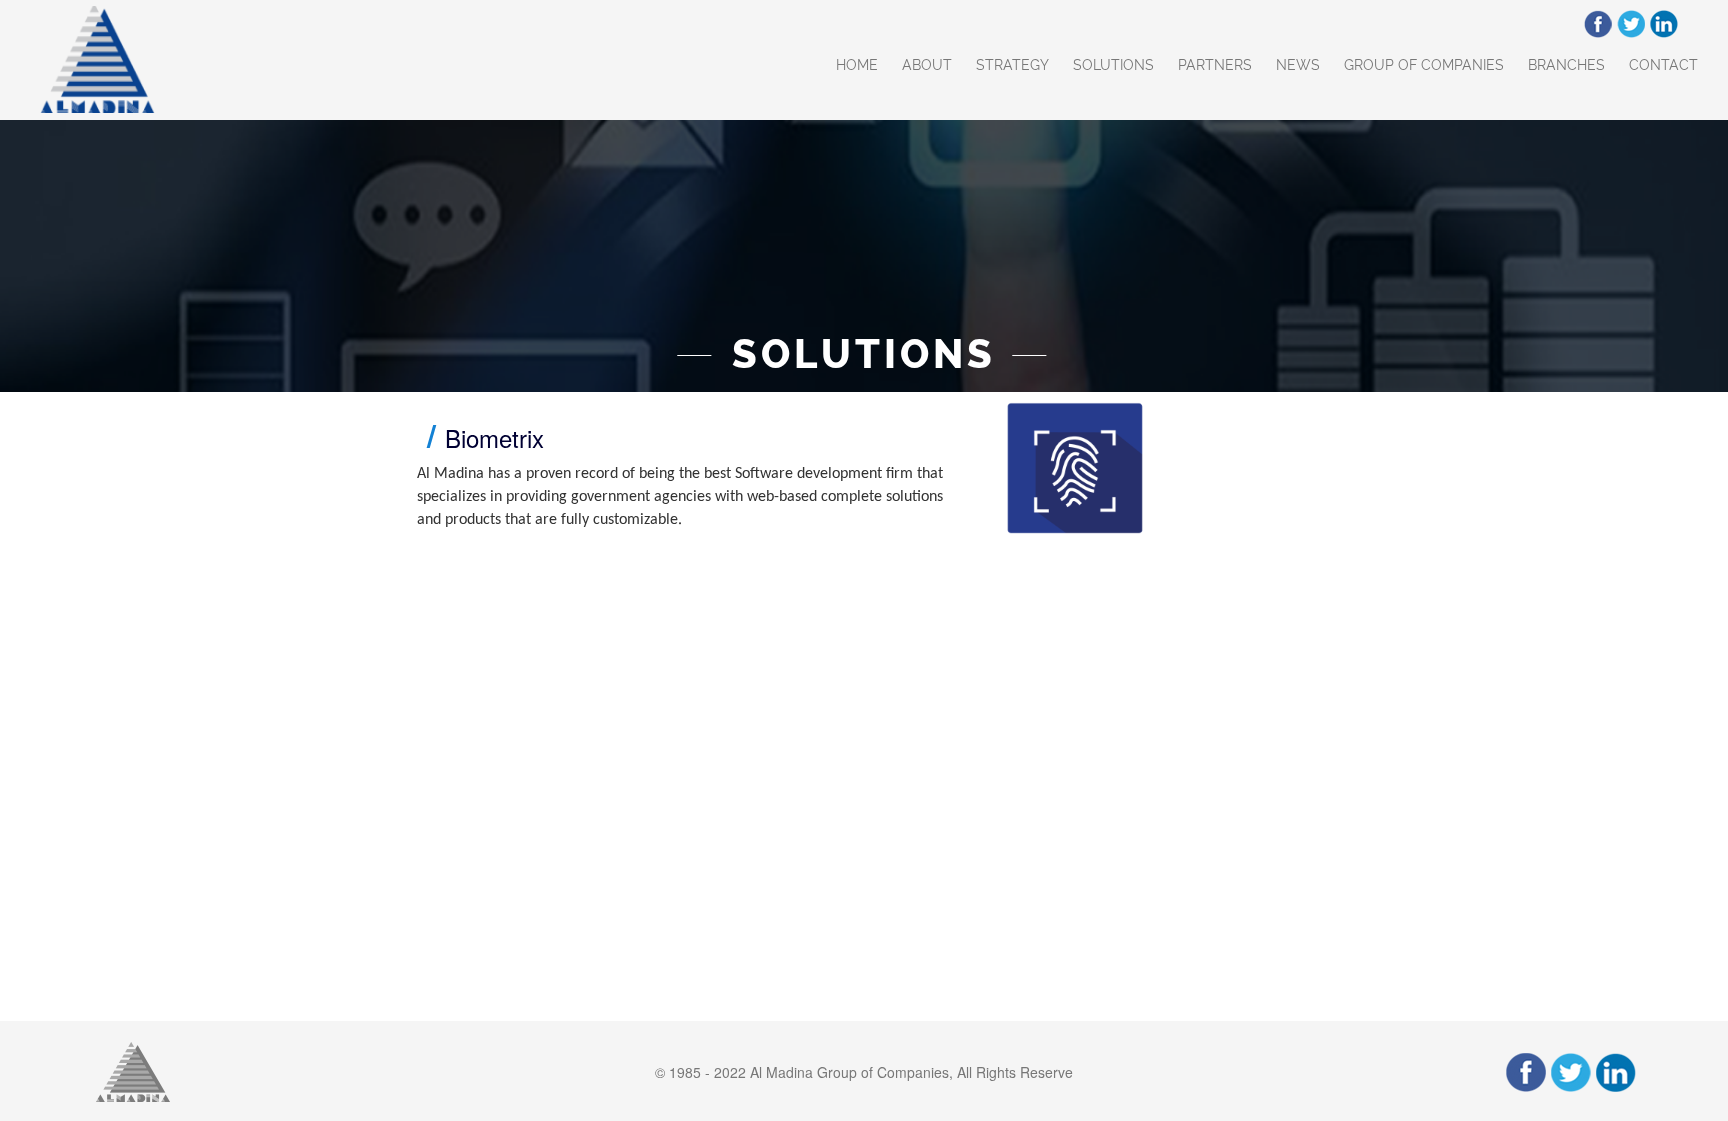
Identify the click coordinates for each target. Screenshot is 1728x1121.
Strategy (1012, 65)
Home (857, 65)
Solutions (1113, 65)
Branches (1566, 65)
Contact (1663, 65)
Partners (1215, 65)
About (927, 65)
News (1298, 65)
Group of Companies (1424, 65)
